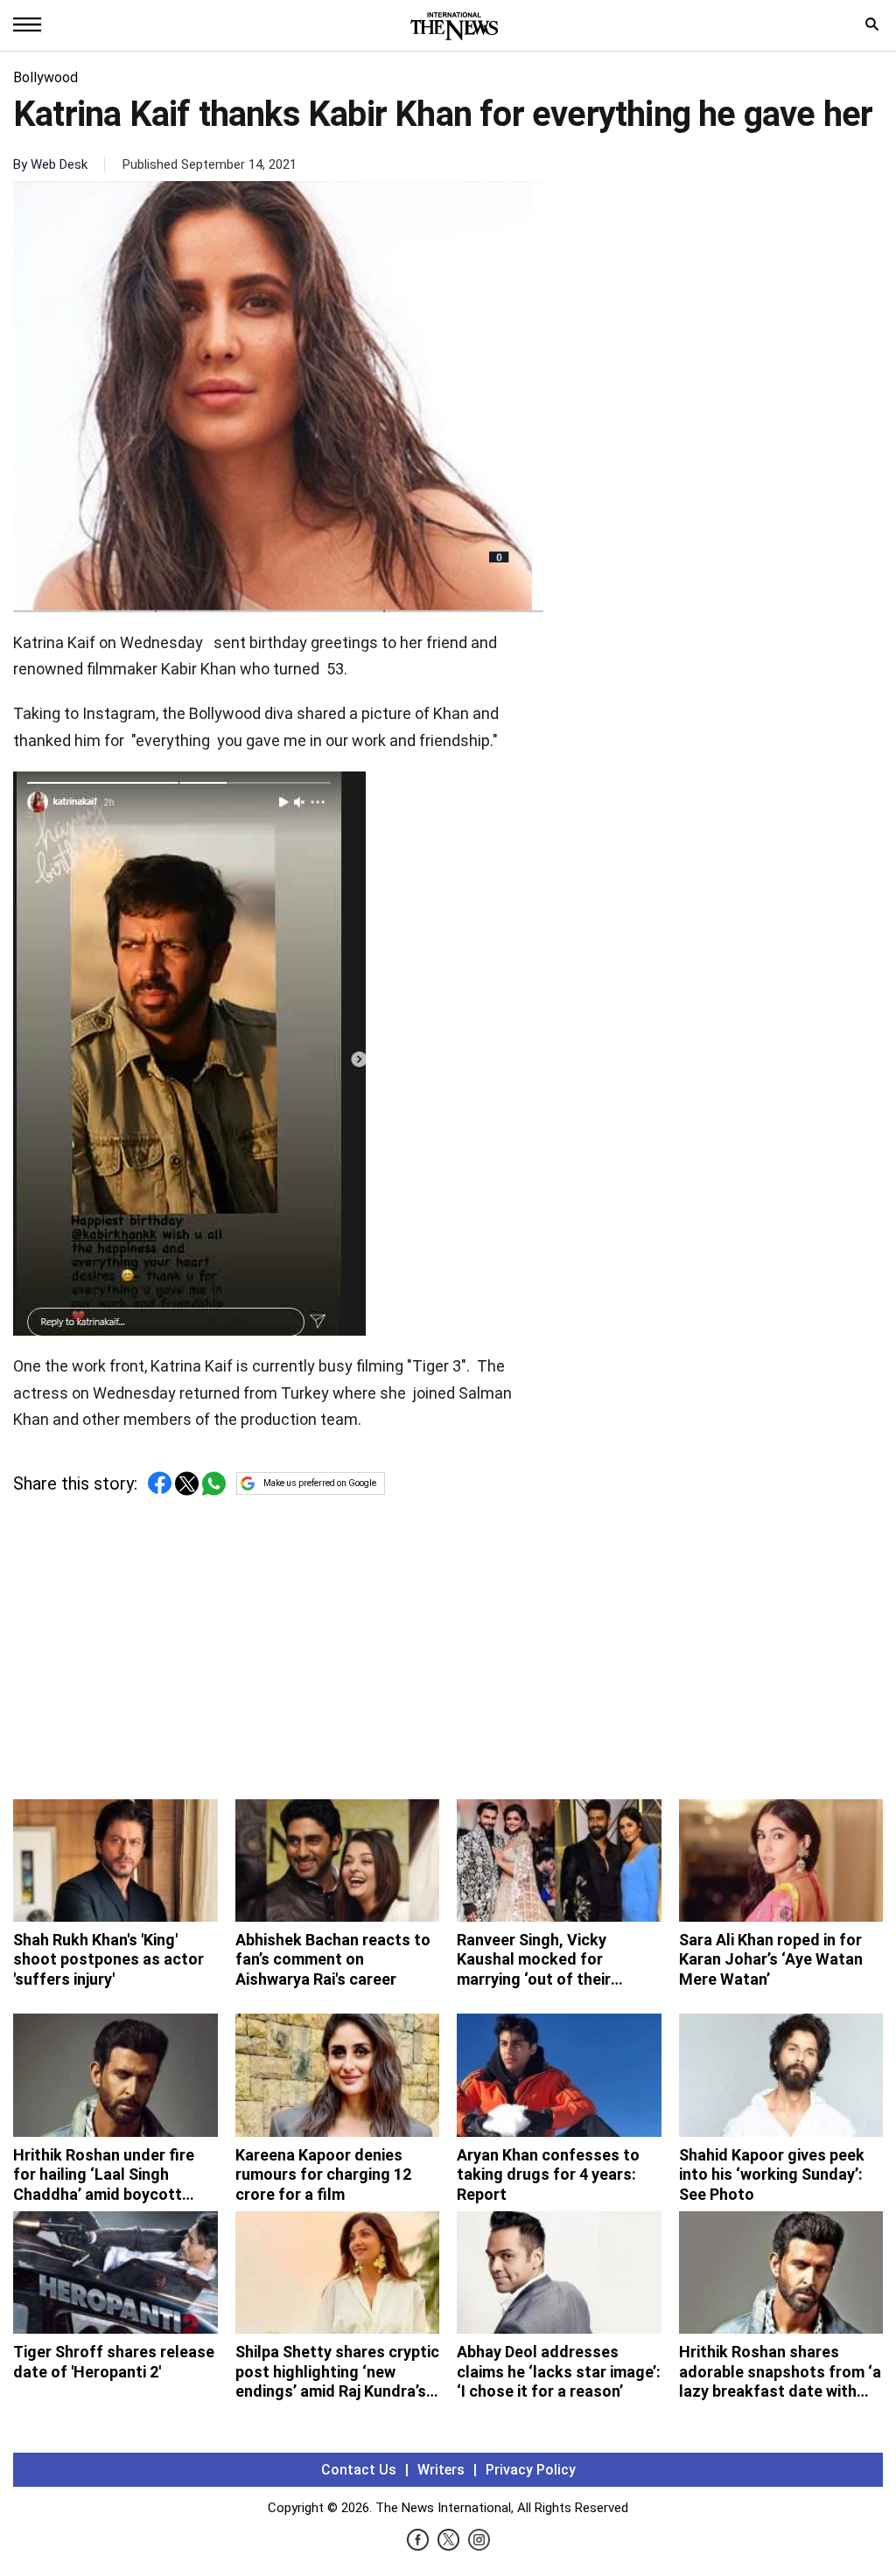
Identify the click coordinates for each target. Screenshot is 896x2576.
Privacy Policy (531, 2470)
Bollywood (45, 77)
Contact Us (359, 2470)
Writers (441, 2470)
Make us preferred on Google (320, 1483)
